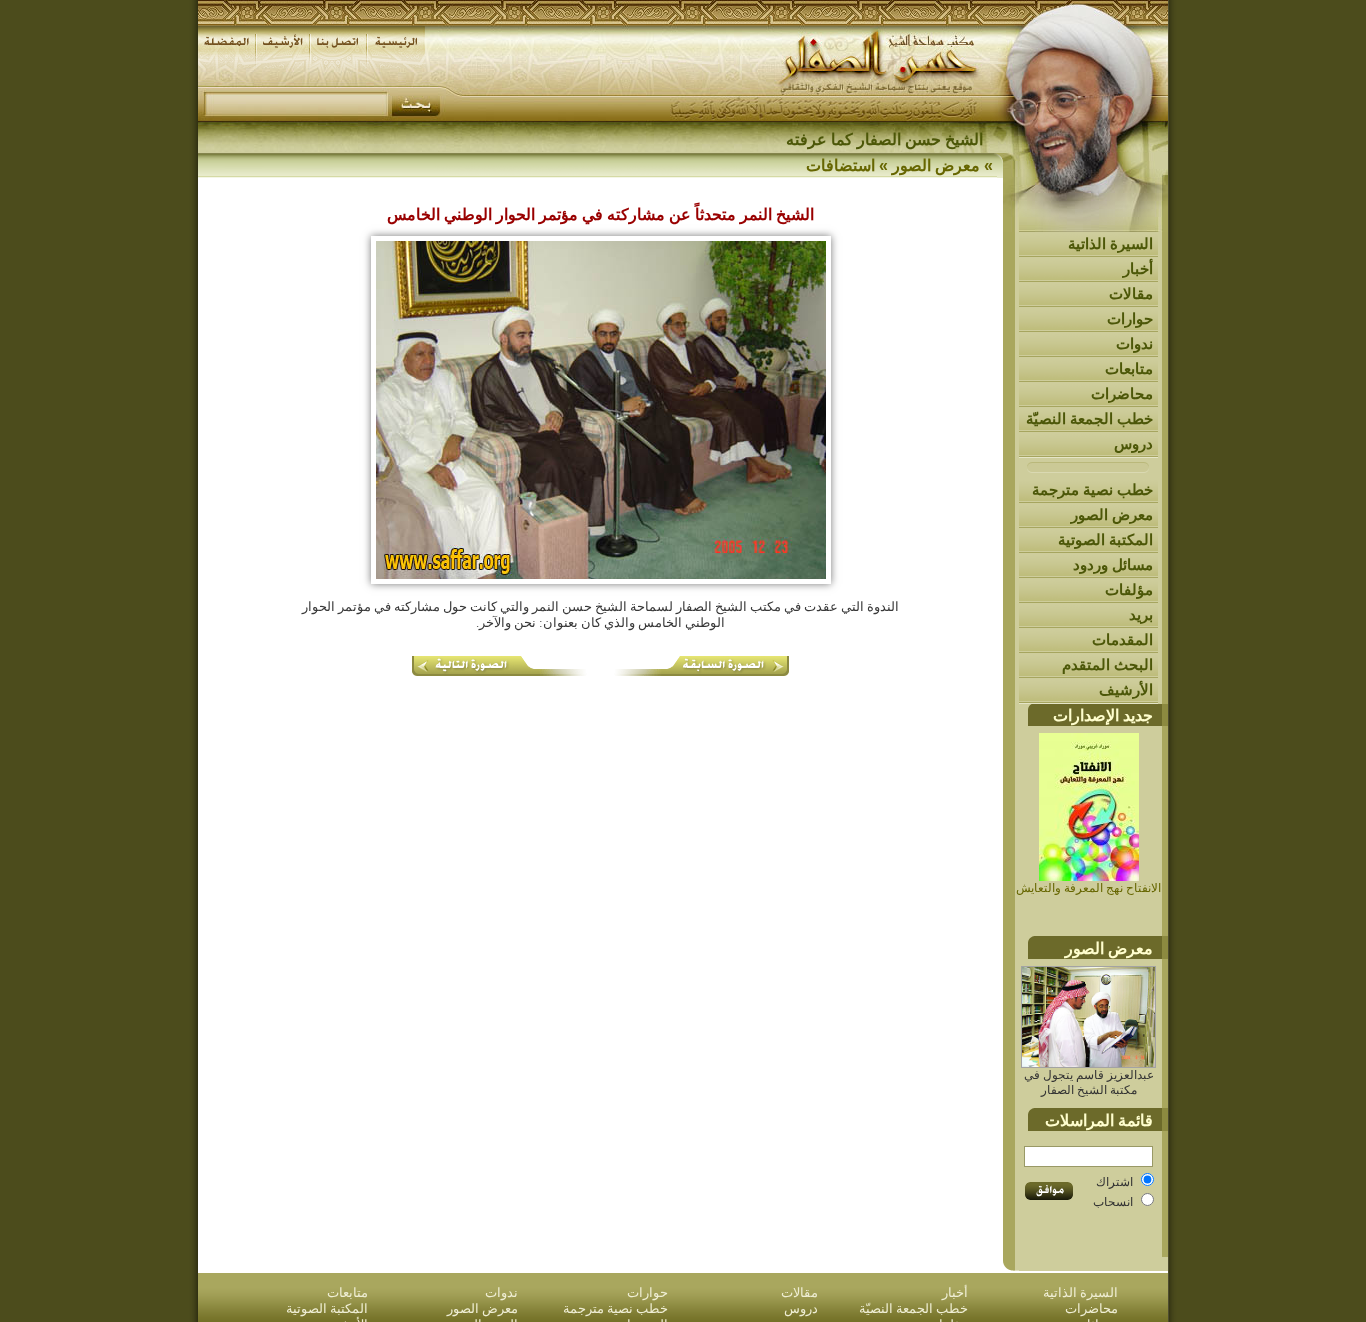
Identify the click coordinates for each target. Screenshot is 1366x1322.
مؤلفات (1129, 589)
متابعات (1129, 368)
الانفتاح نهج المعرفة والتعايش (1088, 888)
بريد (1141, 614)
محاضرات (1122, 393)
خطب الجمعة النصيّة (1089, 418)
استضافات (840, 165)
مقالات (1131, 293)
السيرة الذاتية (1110, 243)
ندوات (1134, 343)
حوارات (1130, 318)
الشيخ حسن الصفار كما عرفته (884, 139)
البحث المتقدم (1107, 664)
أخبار (1138, 268)
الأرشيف (1126, 689)
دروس (1133, 443)
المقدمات (1122, 639)
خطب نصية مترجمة (1092, 489)
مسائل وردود (1113, 564)
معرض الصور (1112, 514)
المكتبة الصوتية (1105, 539)
